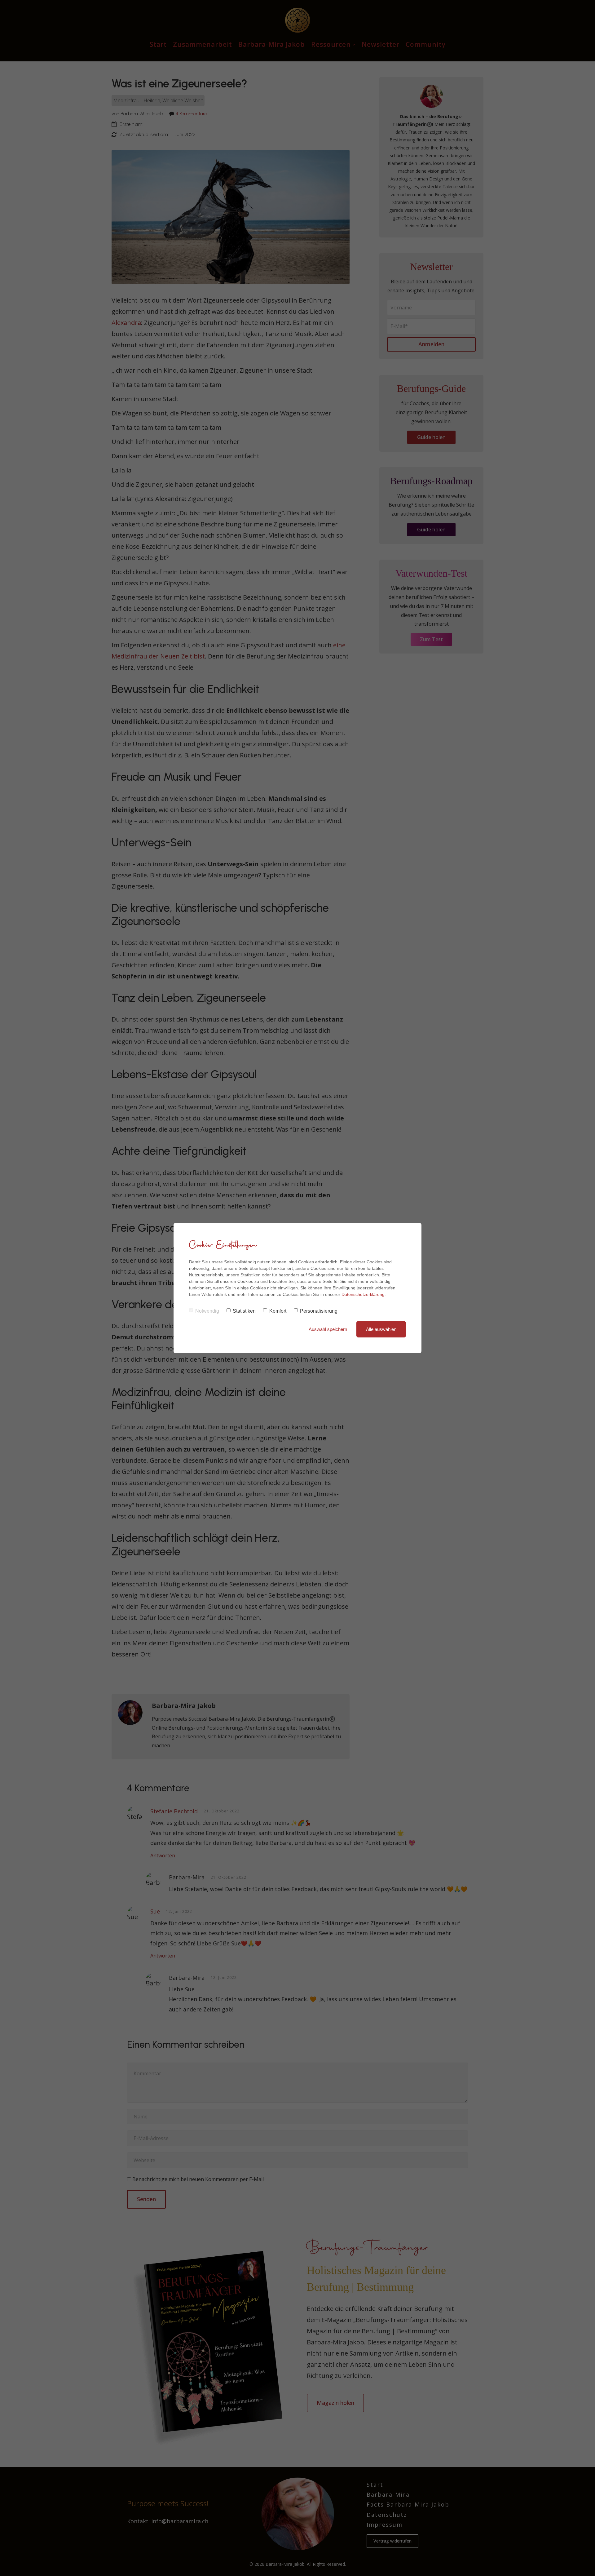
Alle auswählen (381, 1329)
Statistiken (244, 1311)
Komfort (278, 1311)
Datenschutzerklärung (363, 1294)
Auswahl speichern (328, 1329)
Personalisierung (319, 1311)
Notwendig (207, 1311)
